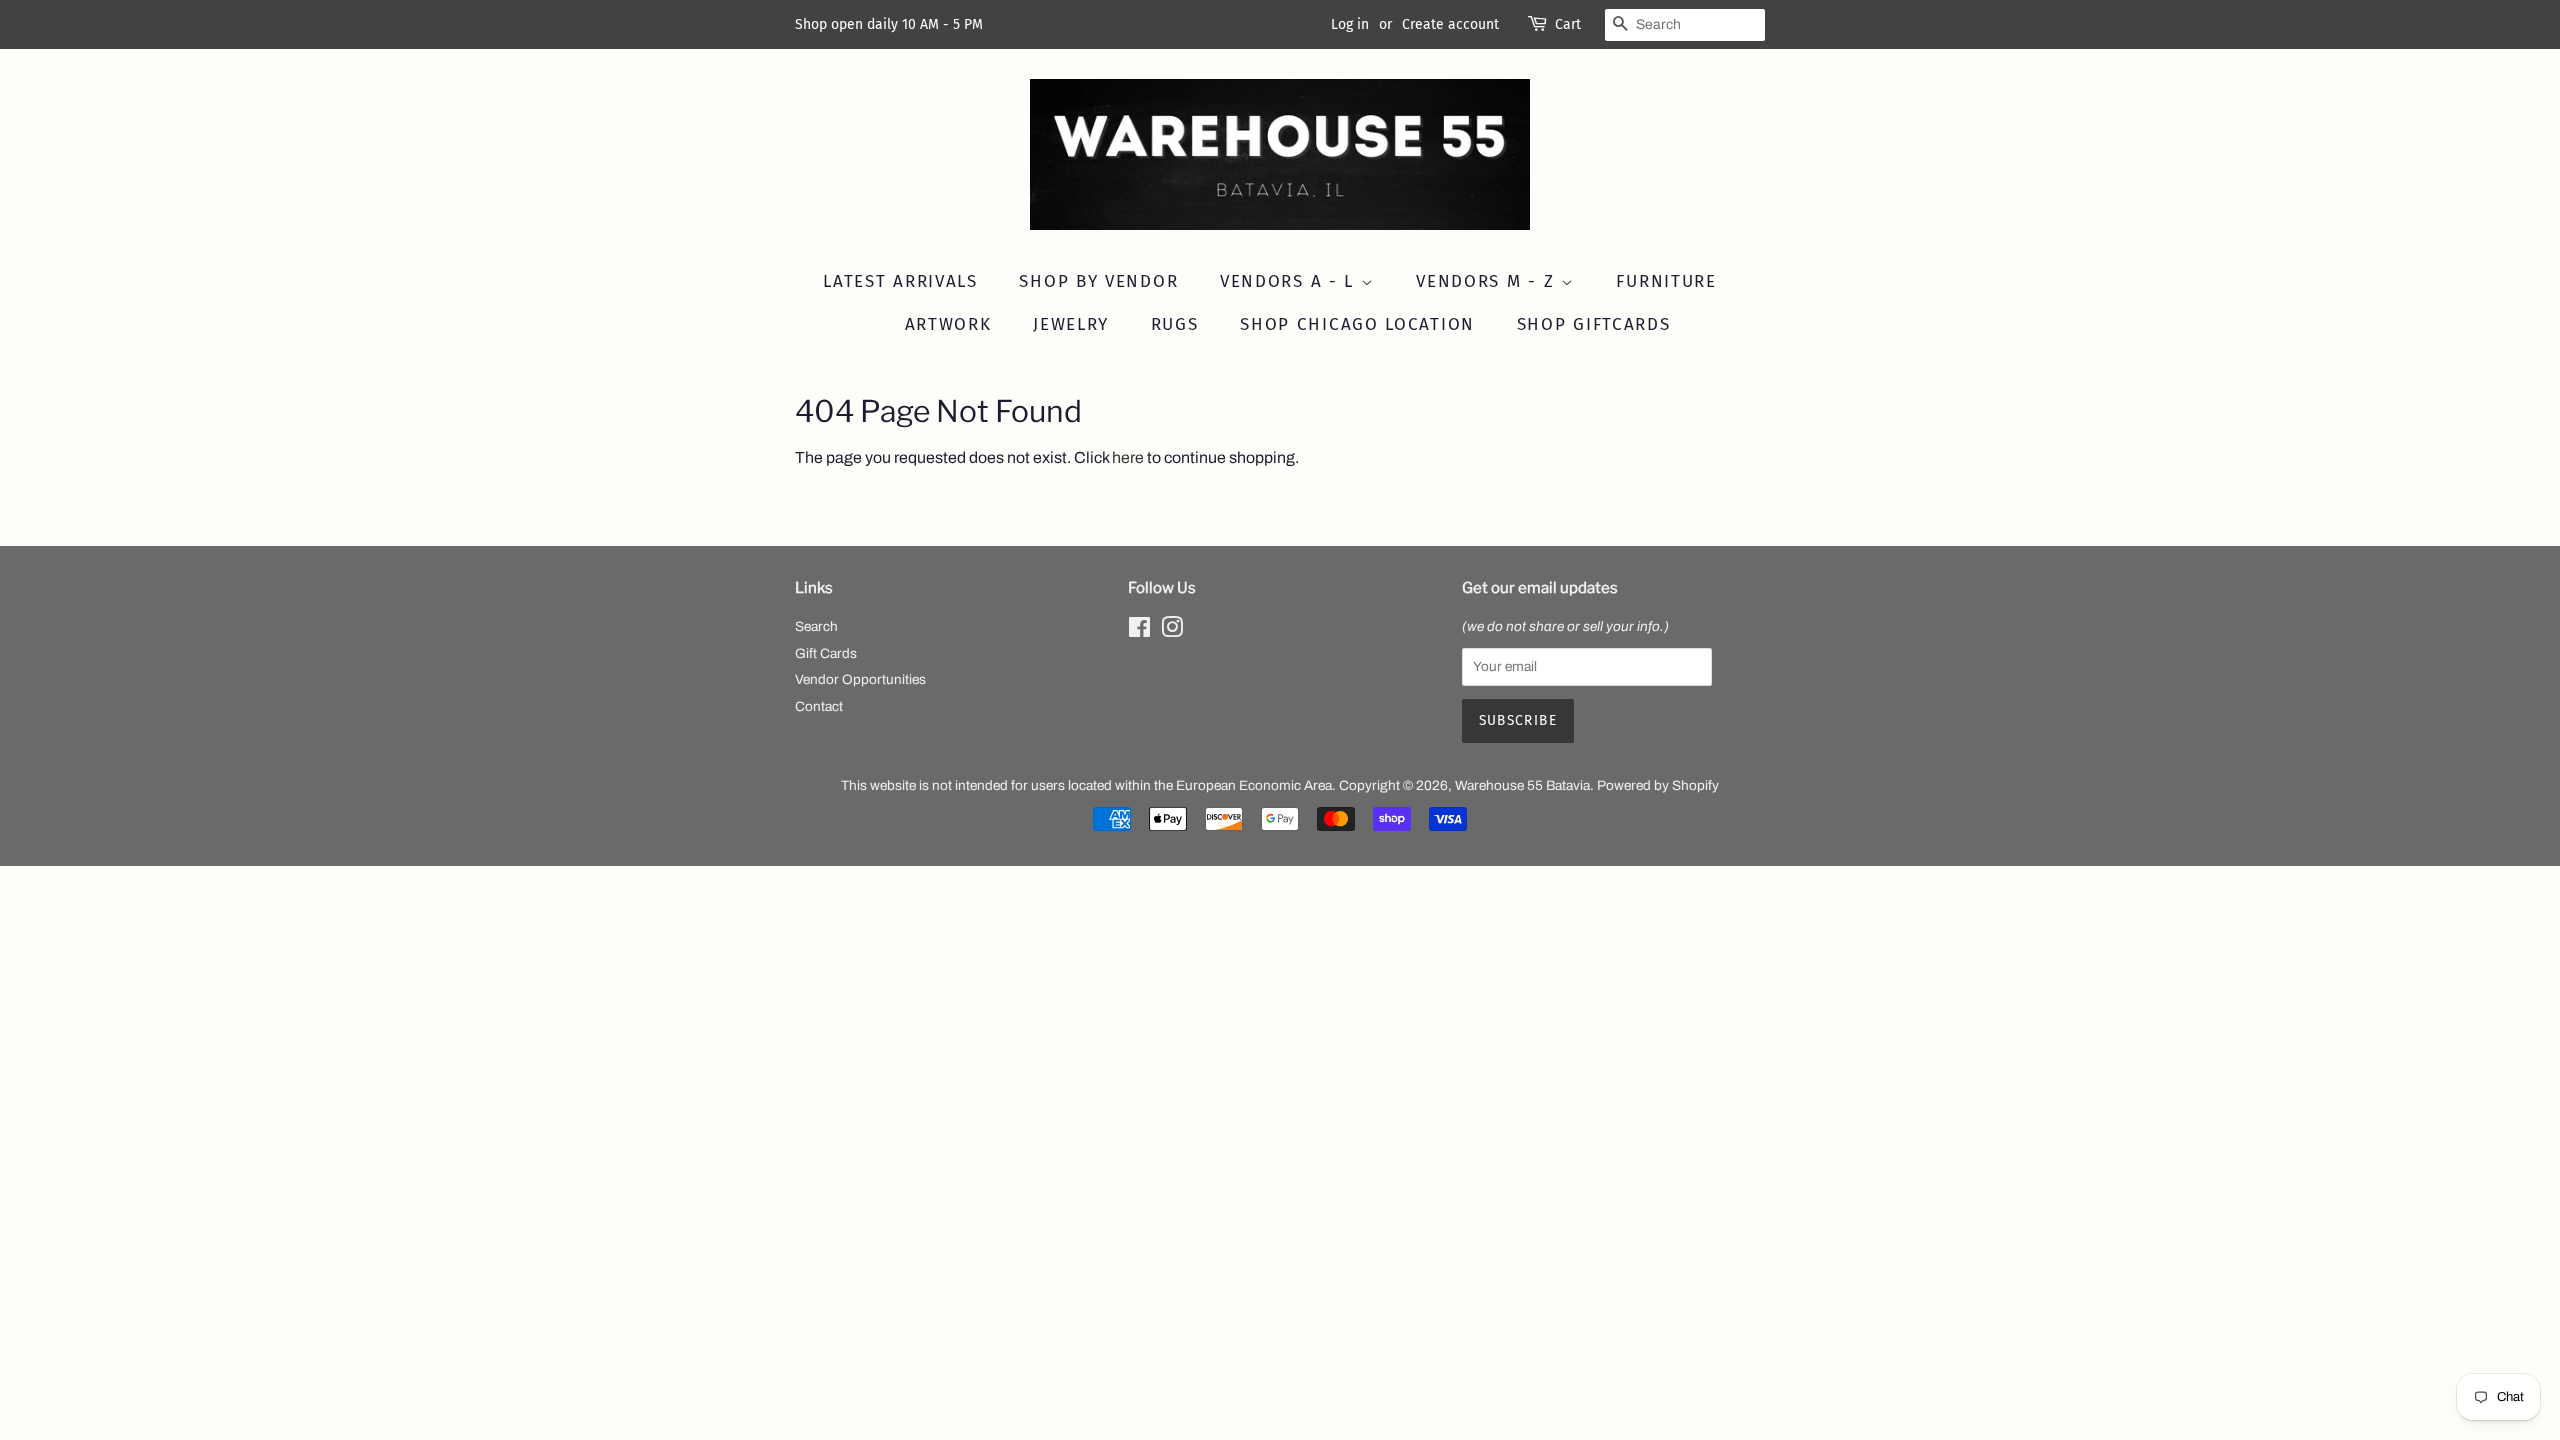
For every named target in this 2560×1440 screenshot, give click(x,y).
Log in (1350, 24)
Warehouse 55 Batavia (1522, 785)
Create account (1450, 24)
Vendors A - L (1290, 281)
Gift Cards (826, 653)
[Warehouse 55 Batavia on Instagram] (1172, 631)
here (1128, 457)
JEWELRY (1071, 324)
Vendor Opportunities (860, 679)
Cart (1568, 24)
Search (816, 626)
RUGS (1175, 324)
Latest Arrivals (900, 281)
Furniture (1666, 281)
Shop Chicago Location (1357, 324)
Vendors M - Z (1488, 281)
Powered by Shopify (1658, 785)
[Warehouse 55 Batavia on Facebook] (1139, 631)
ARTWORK (948, 324)
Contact (819, 706)
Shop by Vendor (1098, 281)
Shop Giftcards (1594, 324)
